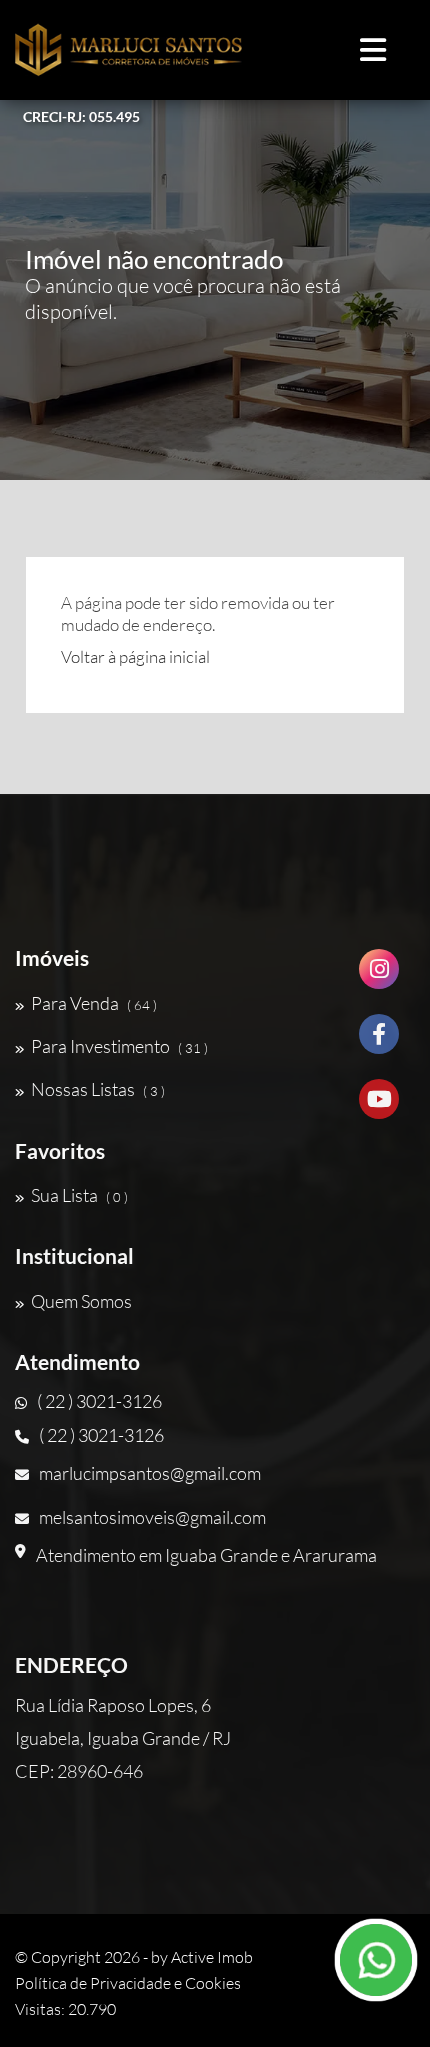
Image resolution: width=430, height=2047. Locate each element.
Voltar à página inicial (135, 656)
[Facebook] (379, 1041)
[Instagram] (379, 976)
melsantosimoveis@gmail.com (152, 1517)
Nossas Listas (98, 1089)
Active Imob (212, 1957)
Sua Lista (79, 1195)
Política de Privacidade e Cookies (128, 1983)
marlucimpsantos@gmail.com (150, 1473)
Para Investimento (119, 1046)
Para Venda (94, 1003)
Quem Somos (81, 1301)
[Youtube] (379, 1106)
